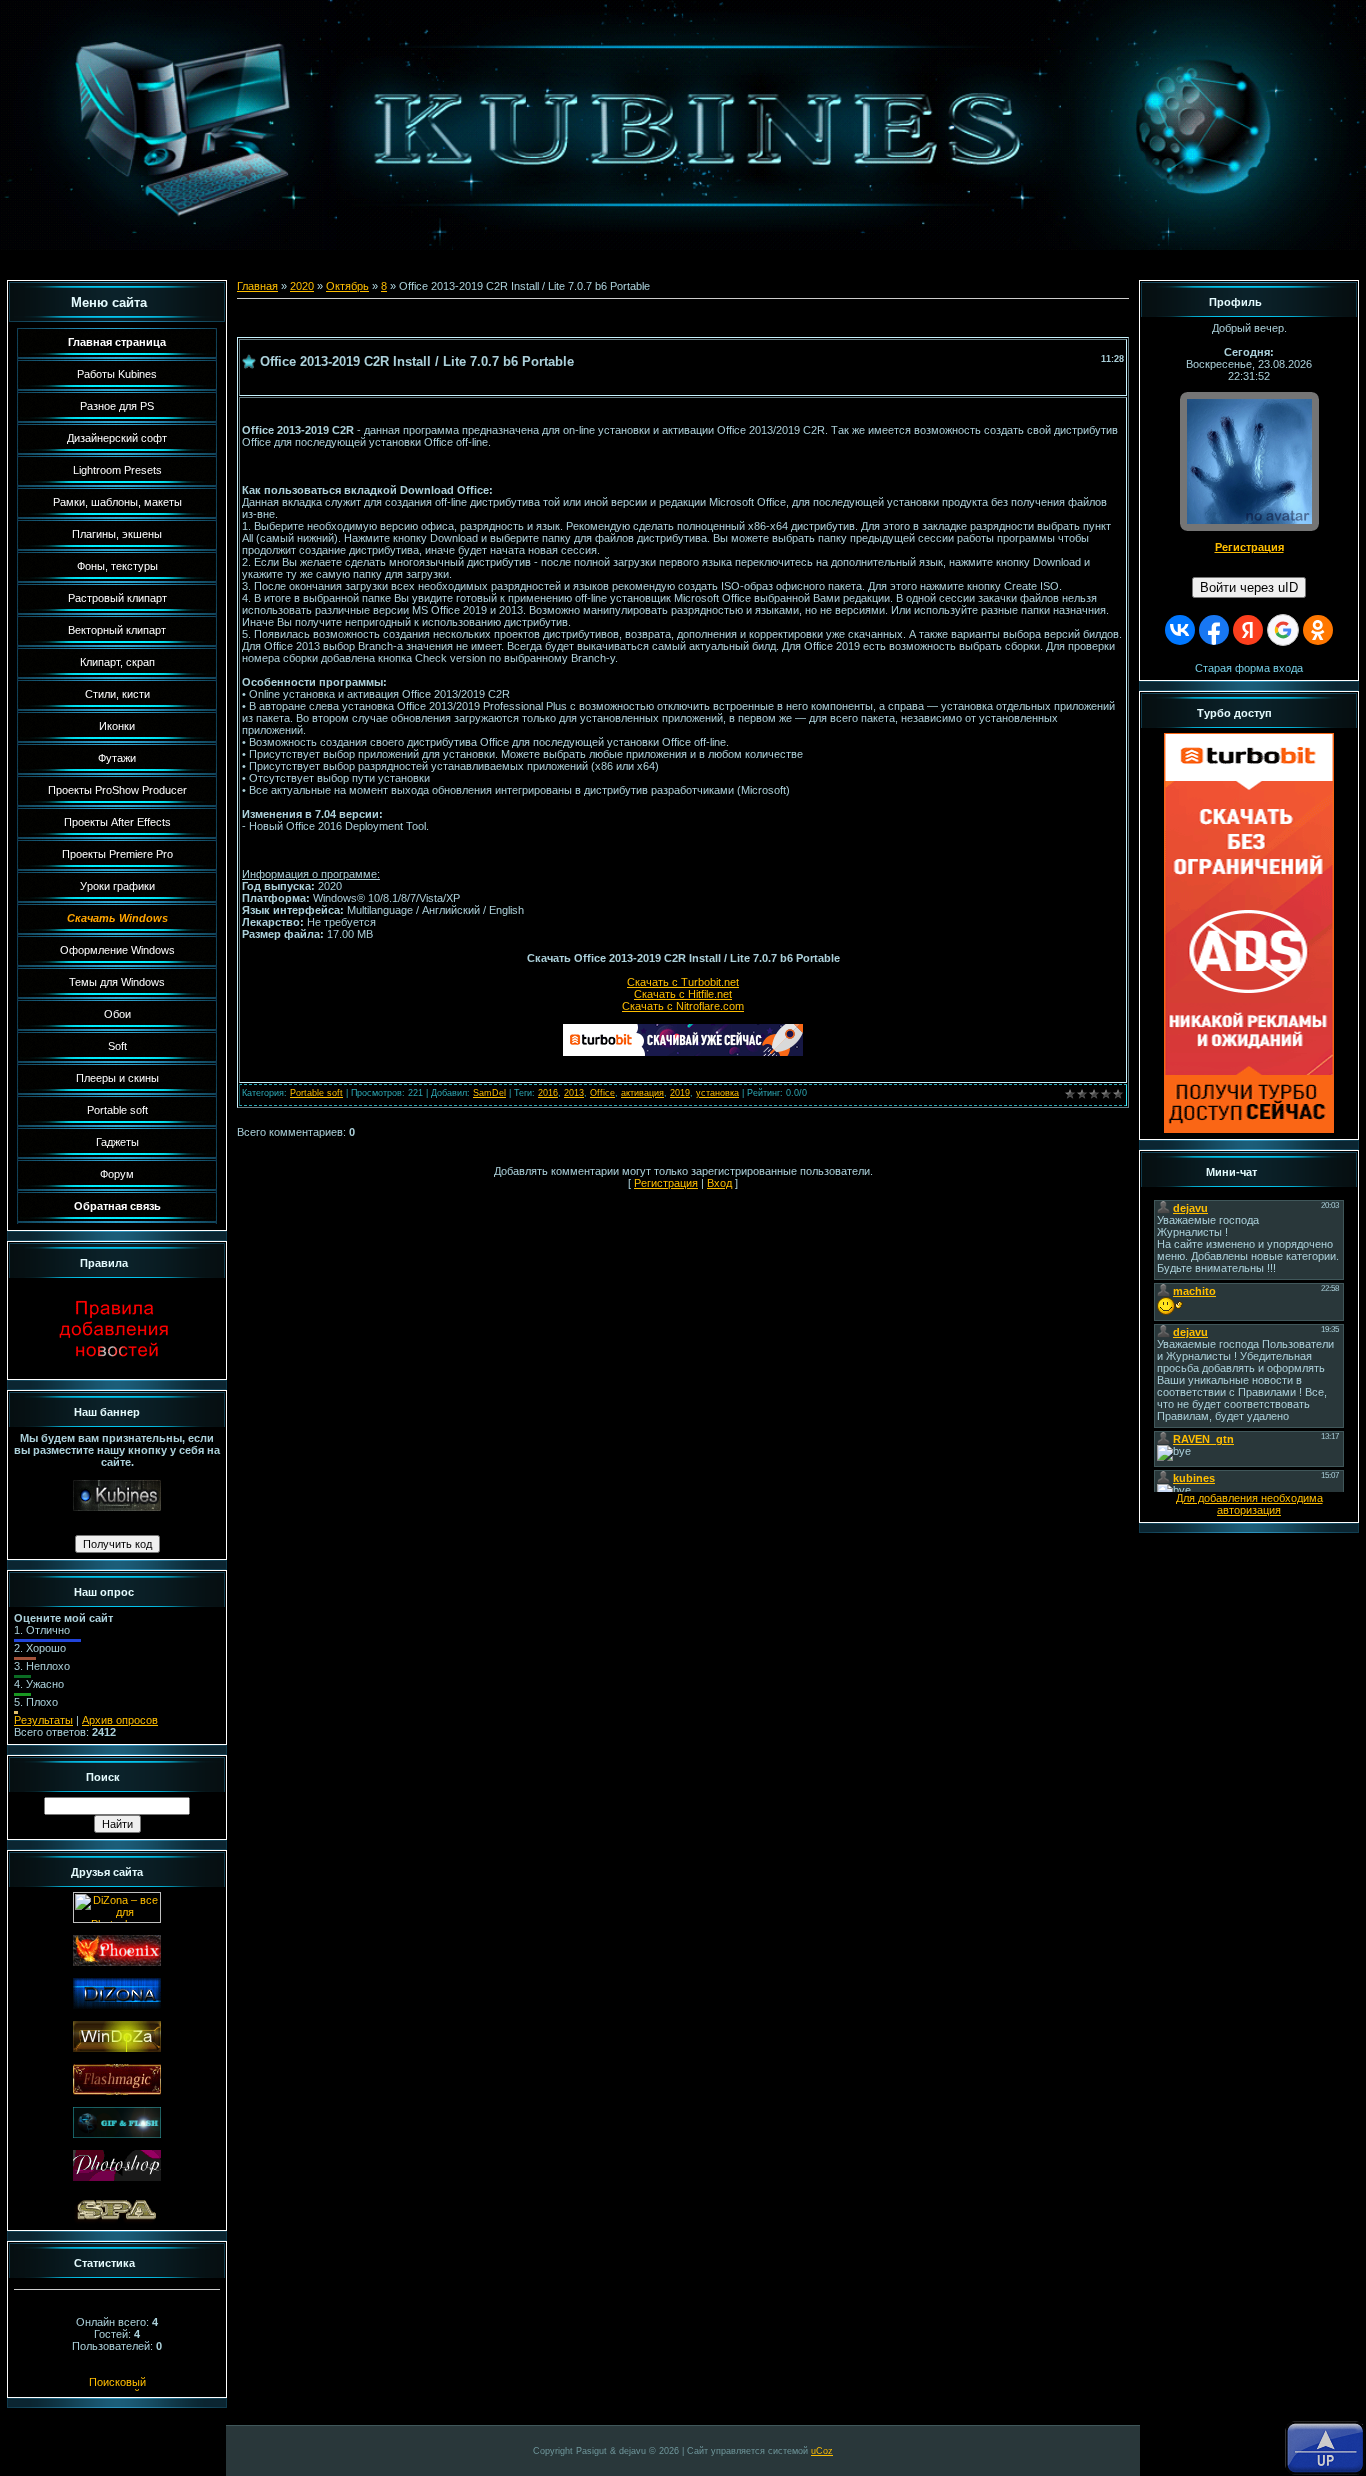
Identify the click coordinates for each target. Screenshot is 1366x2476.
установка (717, 1093)
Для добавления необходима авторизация (1249, 1504)
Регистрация (666, 1183)
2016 (548, 1093)
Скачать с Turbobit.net (683, 982)
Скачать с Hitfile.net (683, 994)
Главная (257, 286)
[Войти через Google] (1283, 630)
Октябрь (347, 286)
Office (602, 1093)
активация (642, 1093)
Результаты (43, 1720)
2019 (680, 1093)
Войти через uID (1249, 587)
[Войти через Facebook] (1214, 630)
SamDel (489, 1093)
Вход (719, 1183)
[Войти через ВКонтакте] (1180, 630)
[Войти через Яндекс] (1248, 630)
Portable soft (316, 1093)
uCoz (822, 2451)
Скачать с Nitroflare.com (683, 1006)
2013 (574, 1093)
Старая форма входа (1249, 668)
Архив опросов (120, 1720)
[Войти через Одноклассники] (1318, 630)
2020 (302, 286)
